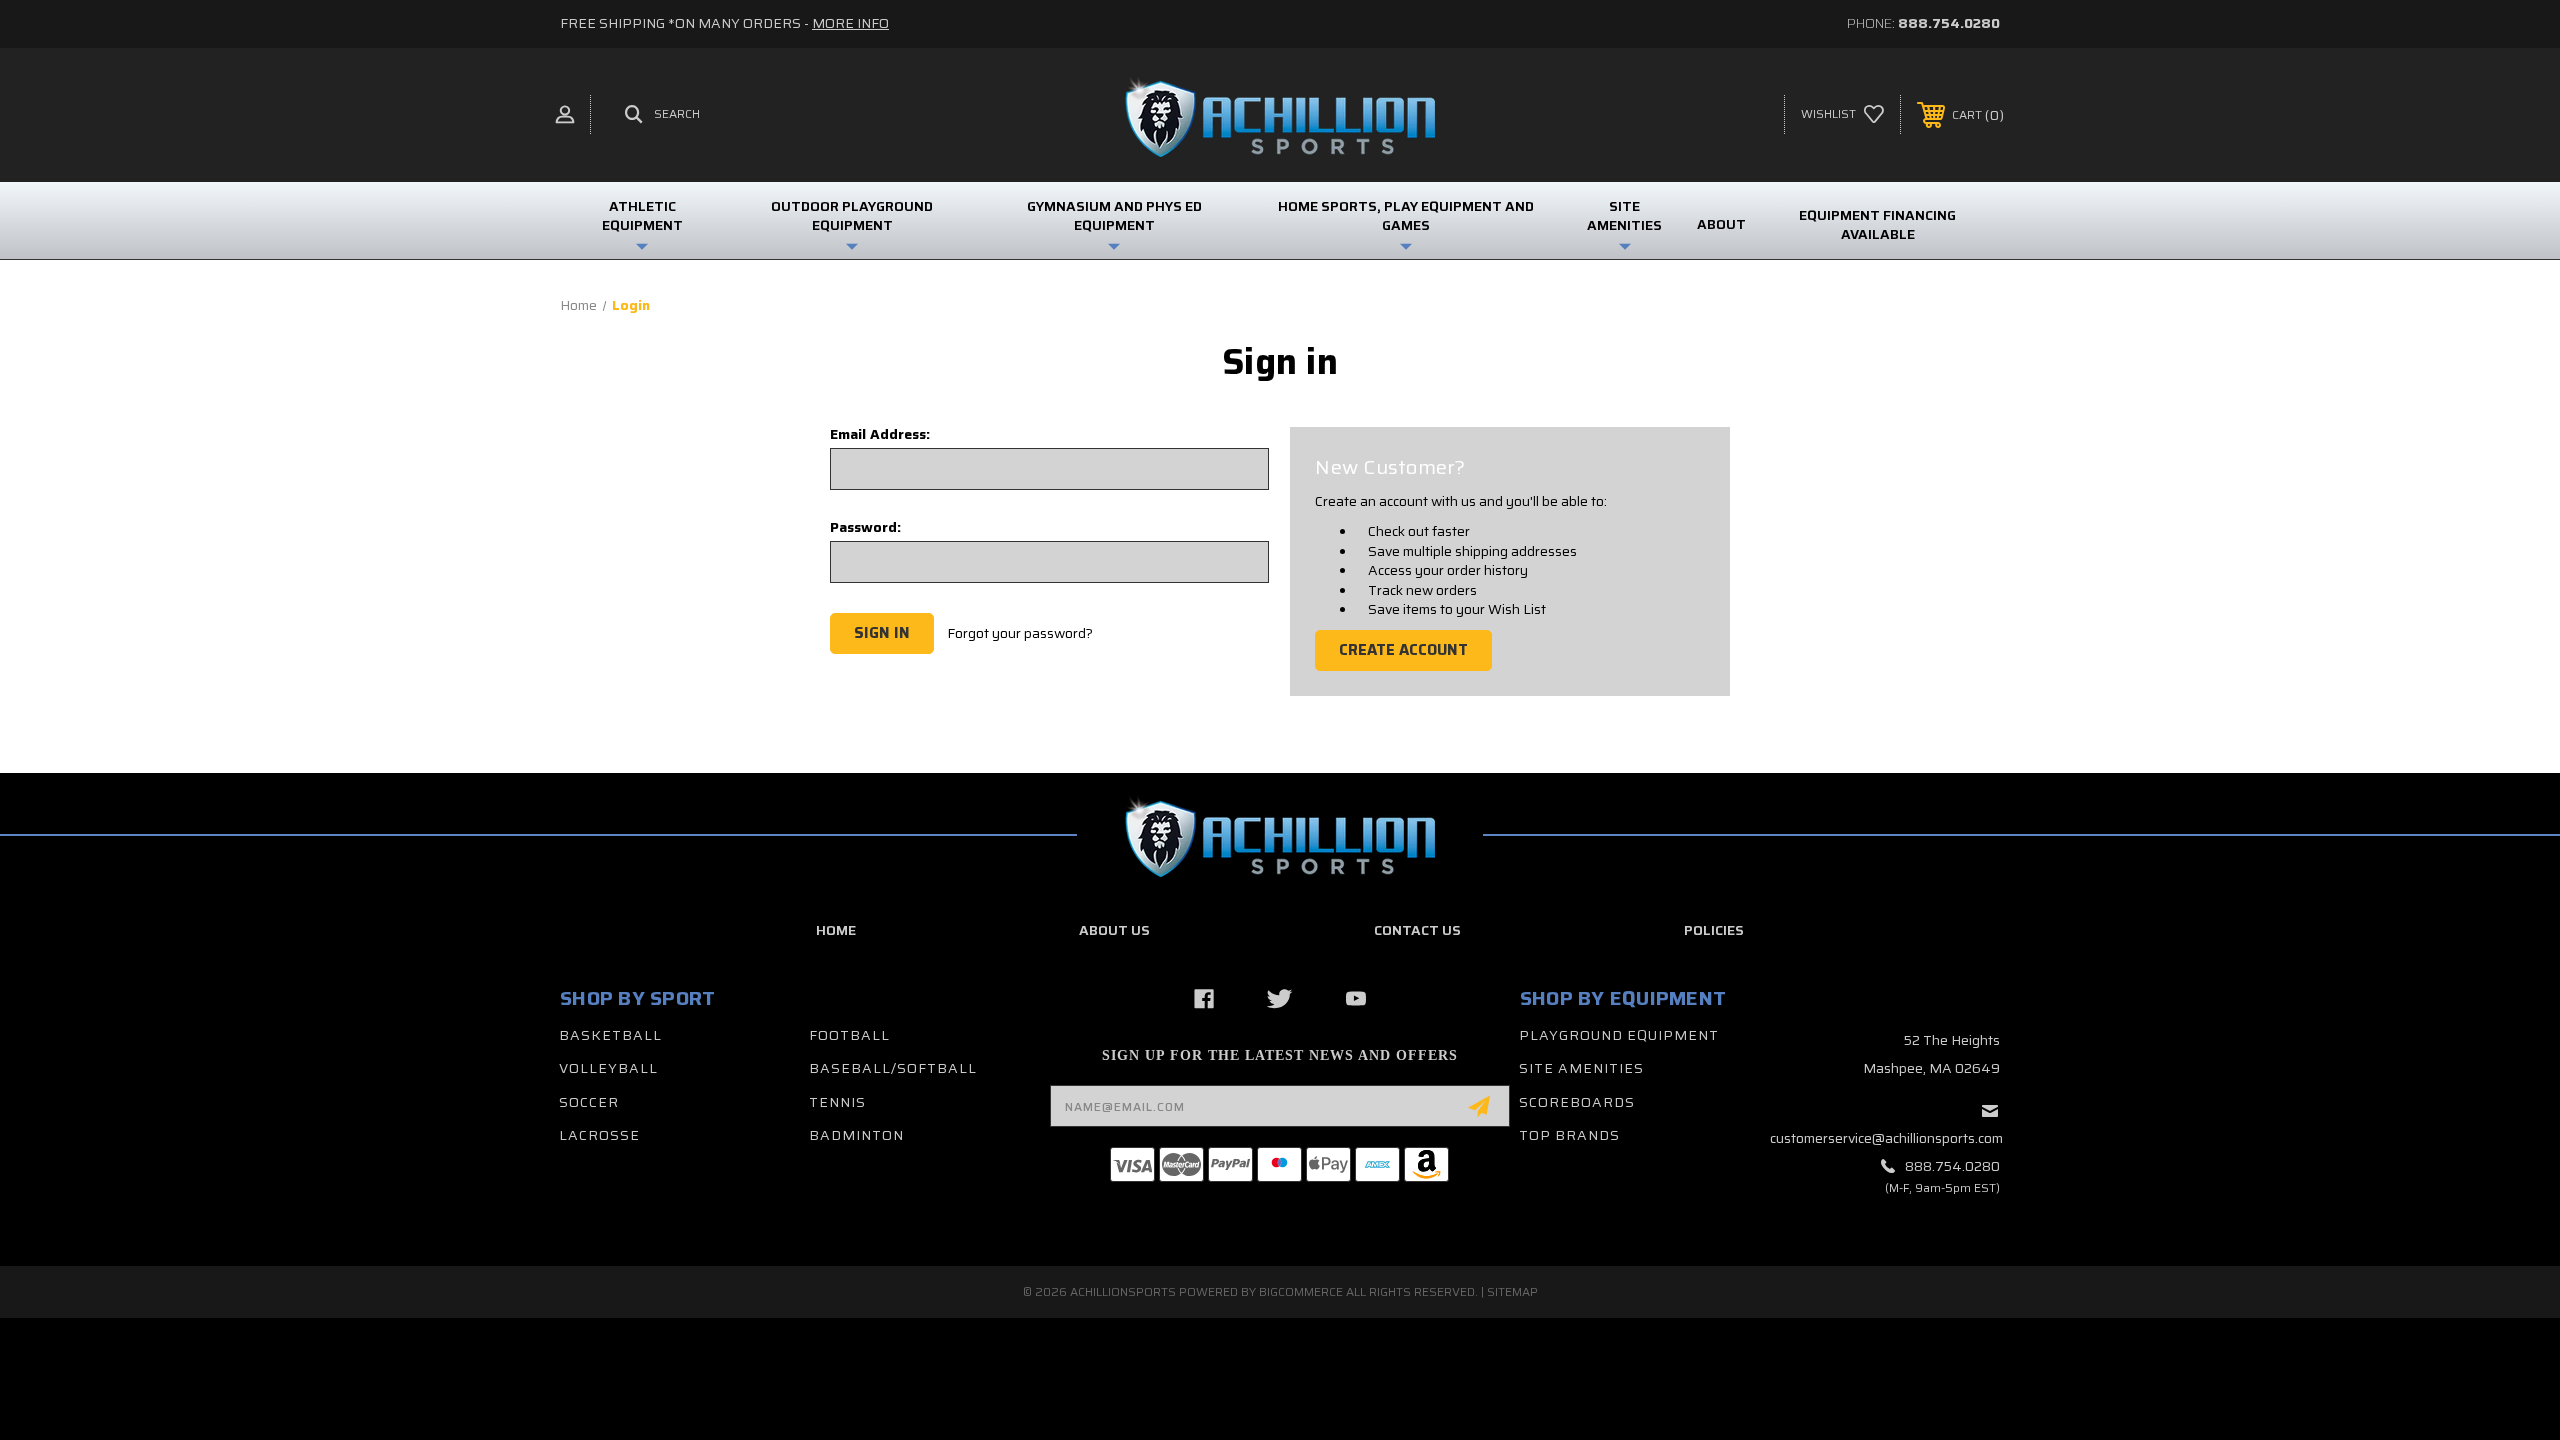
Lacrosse (599, 1135)
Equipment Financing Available (1877, 225)
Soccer (589, 1102)
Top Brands (1569, 1135)
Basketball (610, 1035)
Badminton (856, 1135)
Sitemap (1512, 1291)
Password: (865, 527)
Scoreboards (1577, 1102)
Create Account (1403, 650)
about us (1114, 930)
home (836, 930)
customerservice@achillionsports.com (1886, 1138)
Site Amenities (1581, 1068)
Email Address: (880, 434)
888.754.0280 (1949, 23)
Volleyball (608, 1068)
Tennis (837, 1102)
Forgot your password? (1020, 634)
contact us (1417, 930)
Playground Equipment (1619, 1035)
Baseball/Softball (893, 1068)
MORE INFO (850, 23)
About (1721, 224)
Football (849, 1035)
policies (1714, 930)
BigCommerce (1301, 1291)
